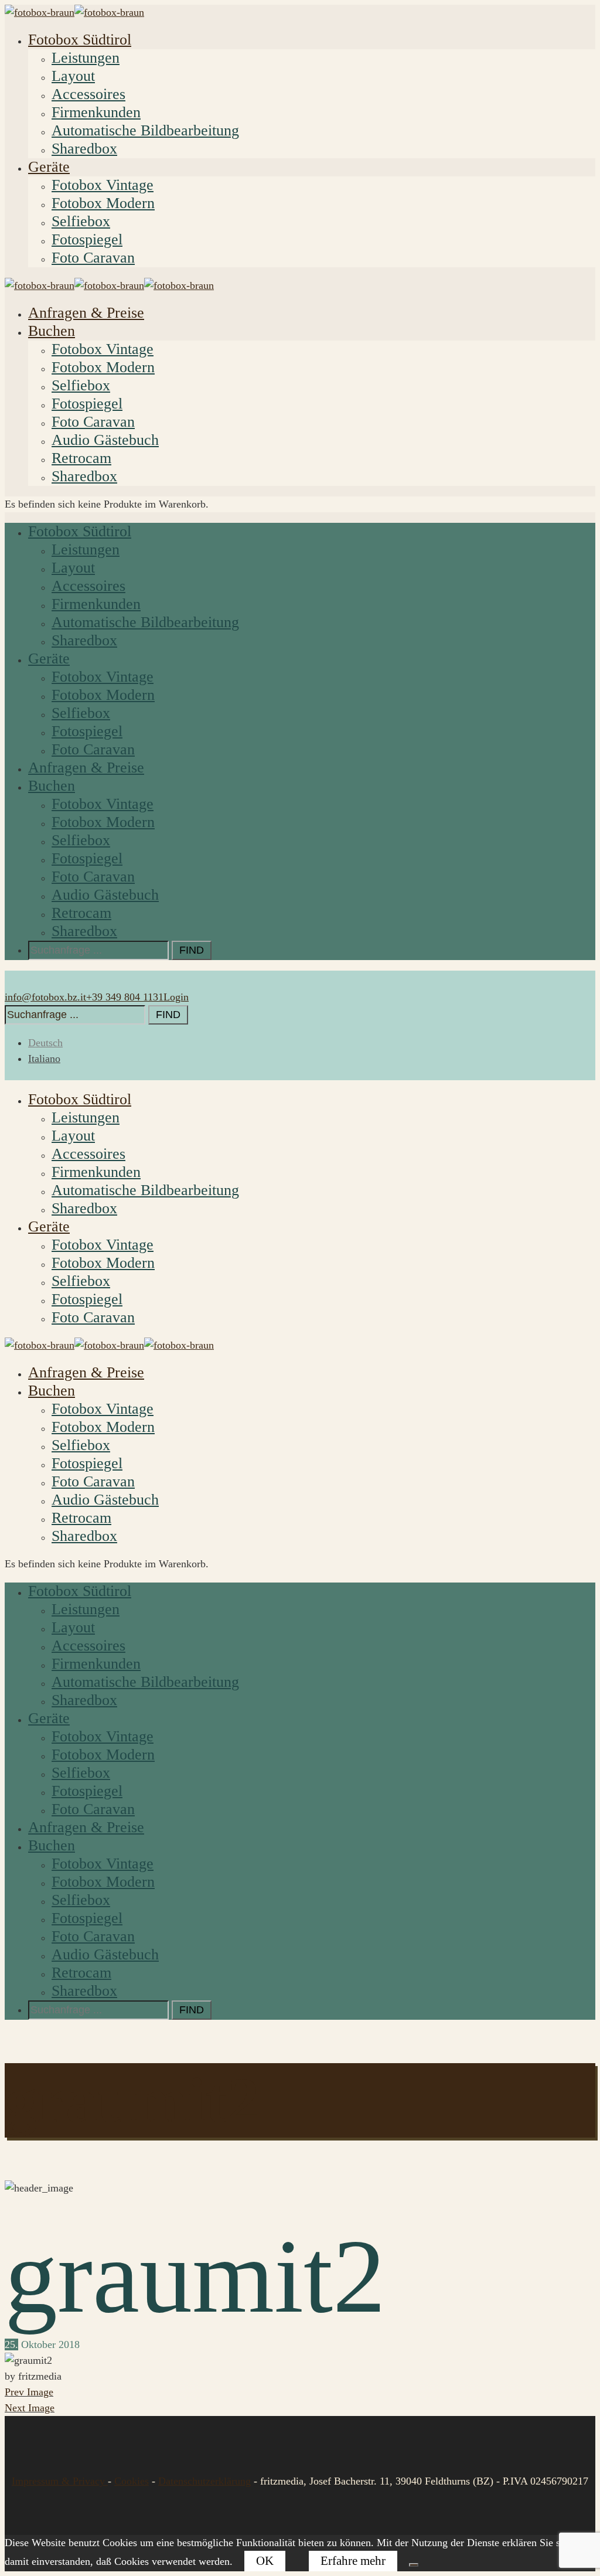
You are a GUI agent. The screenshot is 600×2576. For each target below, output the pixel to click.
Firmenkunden (96, 112)
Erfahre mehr (353, 2561)
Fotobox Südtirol (80, 40)
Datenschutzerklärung (204, 2481)
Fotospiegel (87, 239)
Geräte (49, 167)
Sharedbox (84, 149)
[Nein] (414, 2565)
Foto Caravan (93, 258)
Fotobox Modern (103, 203)
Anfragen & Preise (86, 313)
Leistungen (86, 58)
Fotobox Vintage (103, 185)
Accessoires (88, 94)
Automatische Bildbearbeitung (145, 130)
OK (265, 2561)
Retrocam (81, 458)
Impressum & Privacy (60, 2481)
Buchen (52, 331)
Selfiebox (81, 221)
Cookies (132, 2481)
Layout (73, 76)
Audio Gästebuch (105, 440)
